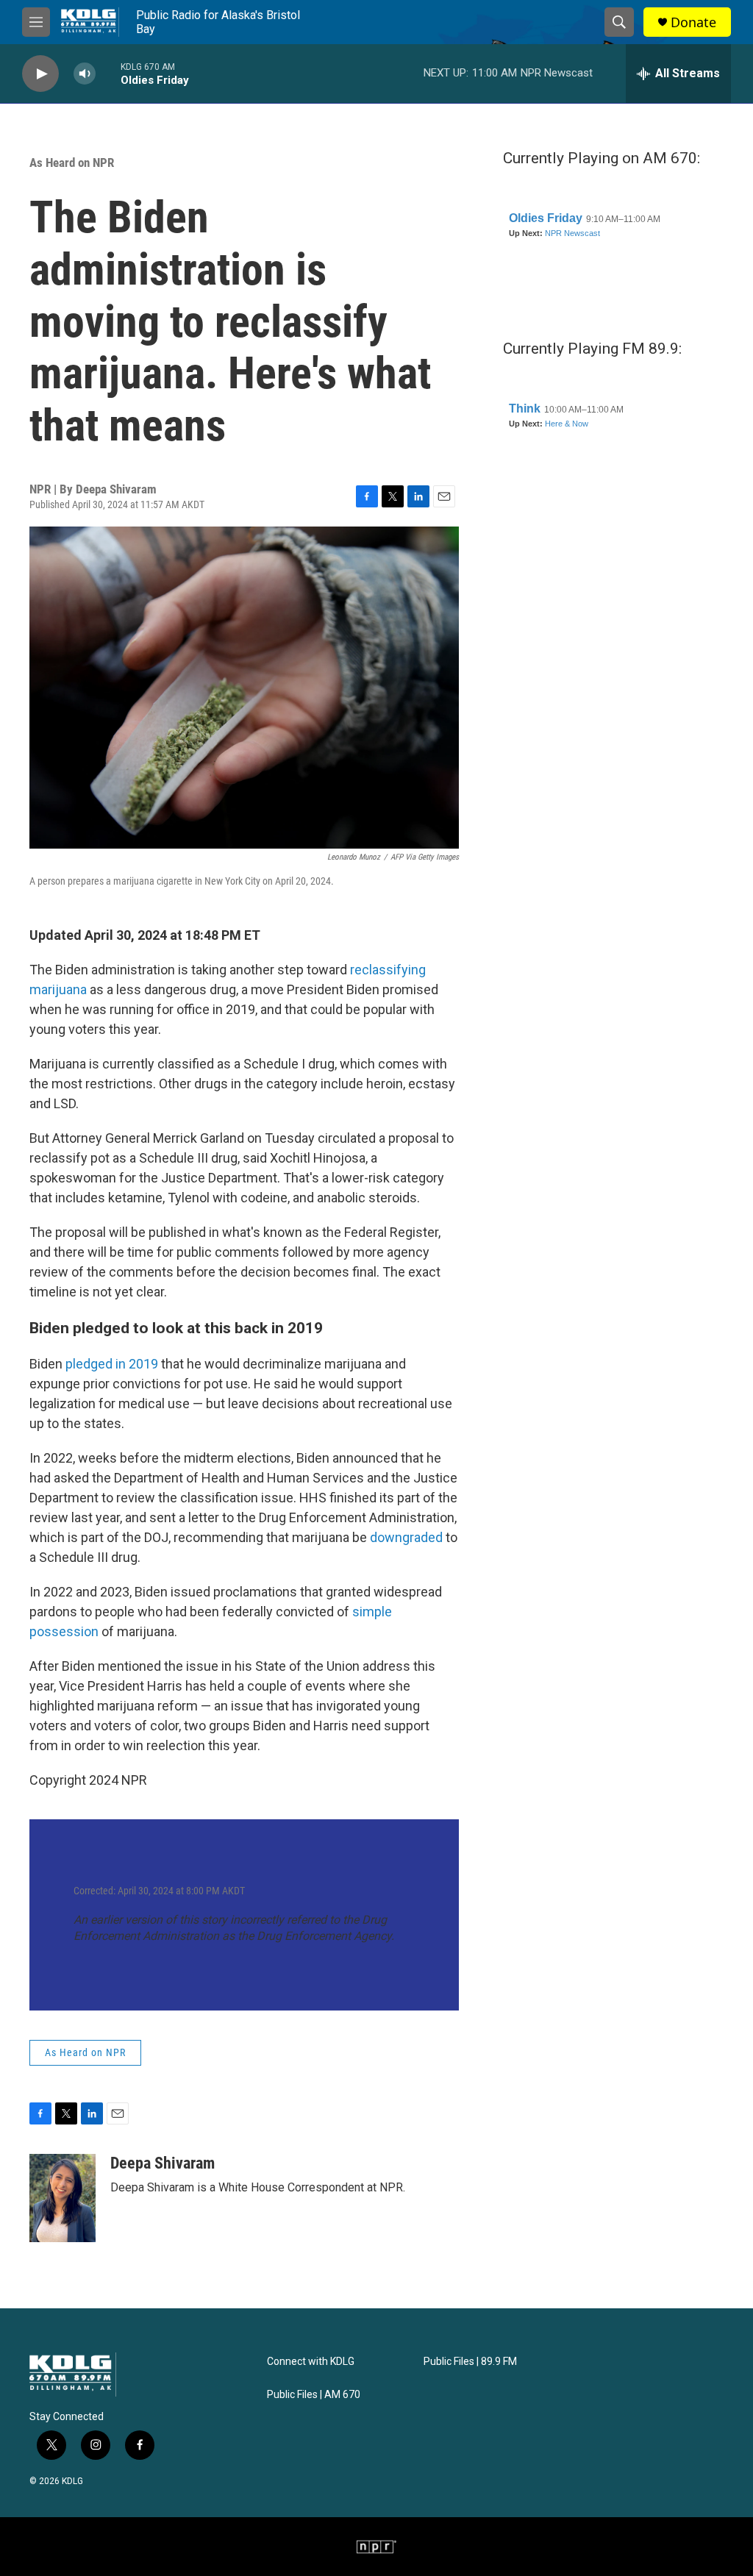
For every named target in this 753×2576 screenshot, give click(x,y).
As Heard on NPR (72, 163)
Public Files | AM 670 (314, 2395)
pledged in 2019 (112, 1364)
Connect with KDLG (311, 2362)
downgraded (406, 1537)
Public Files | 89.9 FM (470, 2362)
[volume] (85, 74)
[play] (40, 74)
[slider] (108, 73)
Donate (693, 22)
